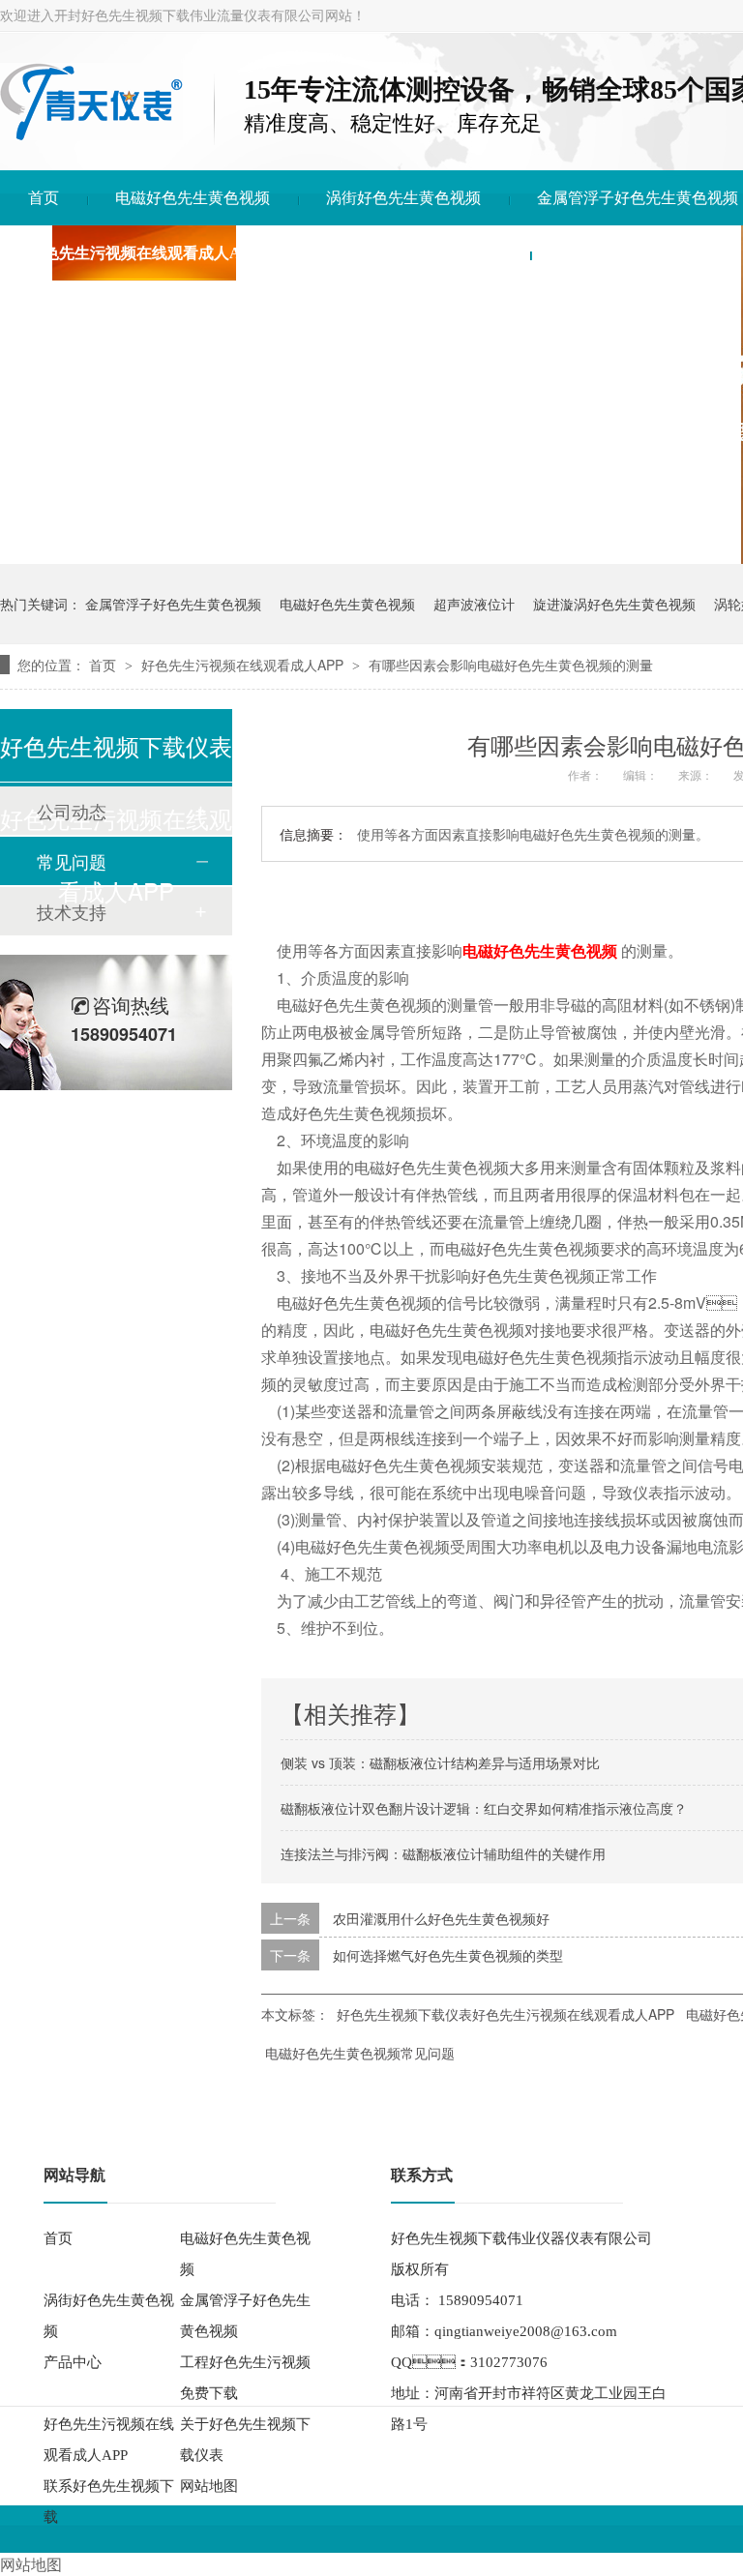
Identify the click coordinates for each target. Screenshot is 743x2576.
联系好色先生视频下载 (636, 253)
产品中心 (73, 2362)
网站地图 (209, 2486)
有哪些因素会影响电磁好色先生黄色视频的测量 (511, 665)
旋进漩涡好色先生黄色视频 (614, 604)
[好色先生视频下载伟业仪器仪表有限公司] (91, 135)
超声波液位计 (474, 604)
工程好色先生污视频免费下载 (245, 2378)
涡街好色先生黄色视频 (403, 198)
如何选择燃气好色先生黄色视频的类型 (448, 1955)
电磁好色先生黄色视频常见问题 (360, 2053)
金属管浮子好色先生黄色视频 (638, 198)
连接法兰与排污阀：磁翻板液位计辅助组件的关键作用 (443, 1853)
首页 (44, 198)
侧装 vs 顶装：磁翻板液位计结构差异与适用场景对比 (440, 1762)
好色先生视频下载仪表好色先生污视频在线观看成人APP (505, 2014)
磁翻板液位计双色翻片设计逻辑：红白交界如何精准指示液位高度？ (484, 1808)
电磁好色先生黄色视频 (193, 198)
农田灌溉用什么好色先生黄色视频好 (441, 1918)
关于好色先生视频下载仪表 (409, 253)
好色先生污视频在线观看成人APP (144, 253)
